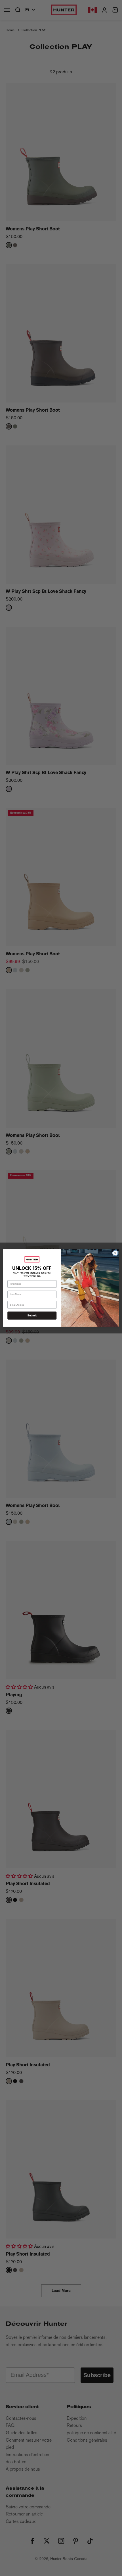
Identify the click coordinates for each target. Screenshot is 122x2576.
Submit (32, 1315)
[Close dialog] (115, 1253)
